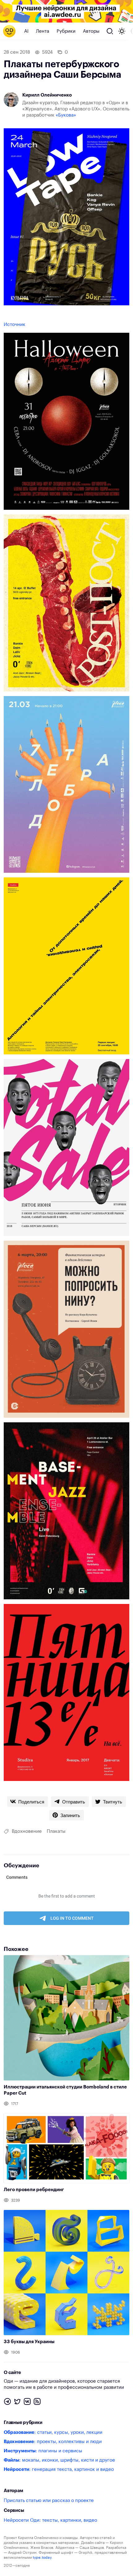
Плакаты (56, 1831)
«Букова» (66, 115)
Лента (43, 31)
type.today (42, 2557)
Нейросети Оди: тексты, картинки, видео (50, 2520)
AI (26, 31)
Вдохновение (27, 1831)
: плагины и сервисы (43, 2451)
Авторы (91, 31)
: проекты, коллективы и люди (53, 2442)
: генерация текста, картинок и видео (59, 2469)
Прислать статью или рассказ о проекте (49, 2501)
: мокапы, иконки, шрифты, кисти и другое (59, 2460)
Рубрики (66, 31)
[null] (28, 1802)
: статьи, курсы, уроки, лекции (53, 2432)
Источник (15, 325)
